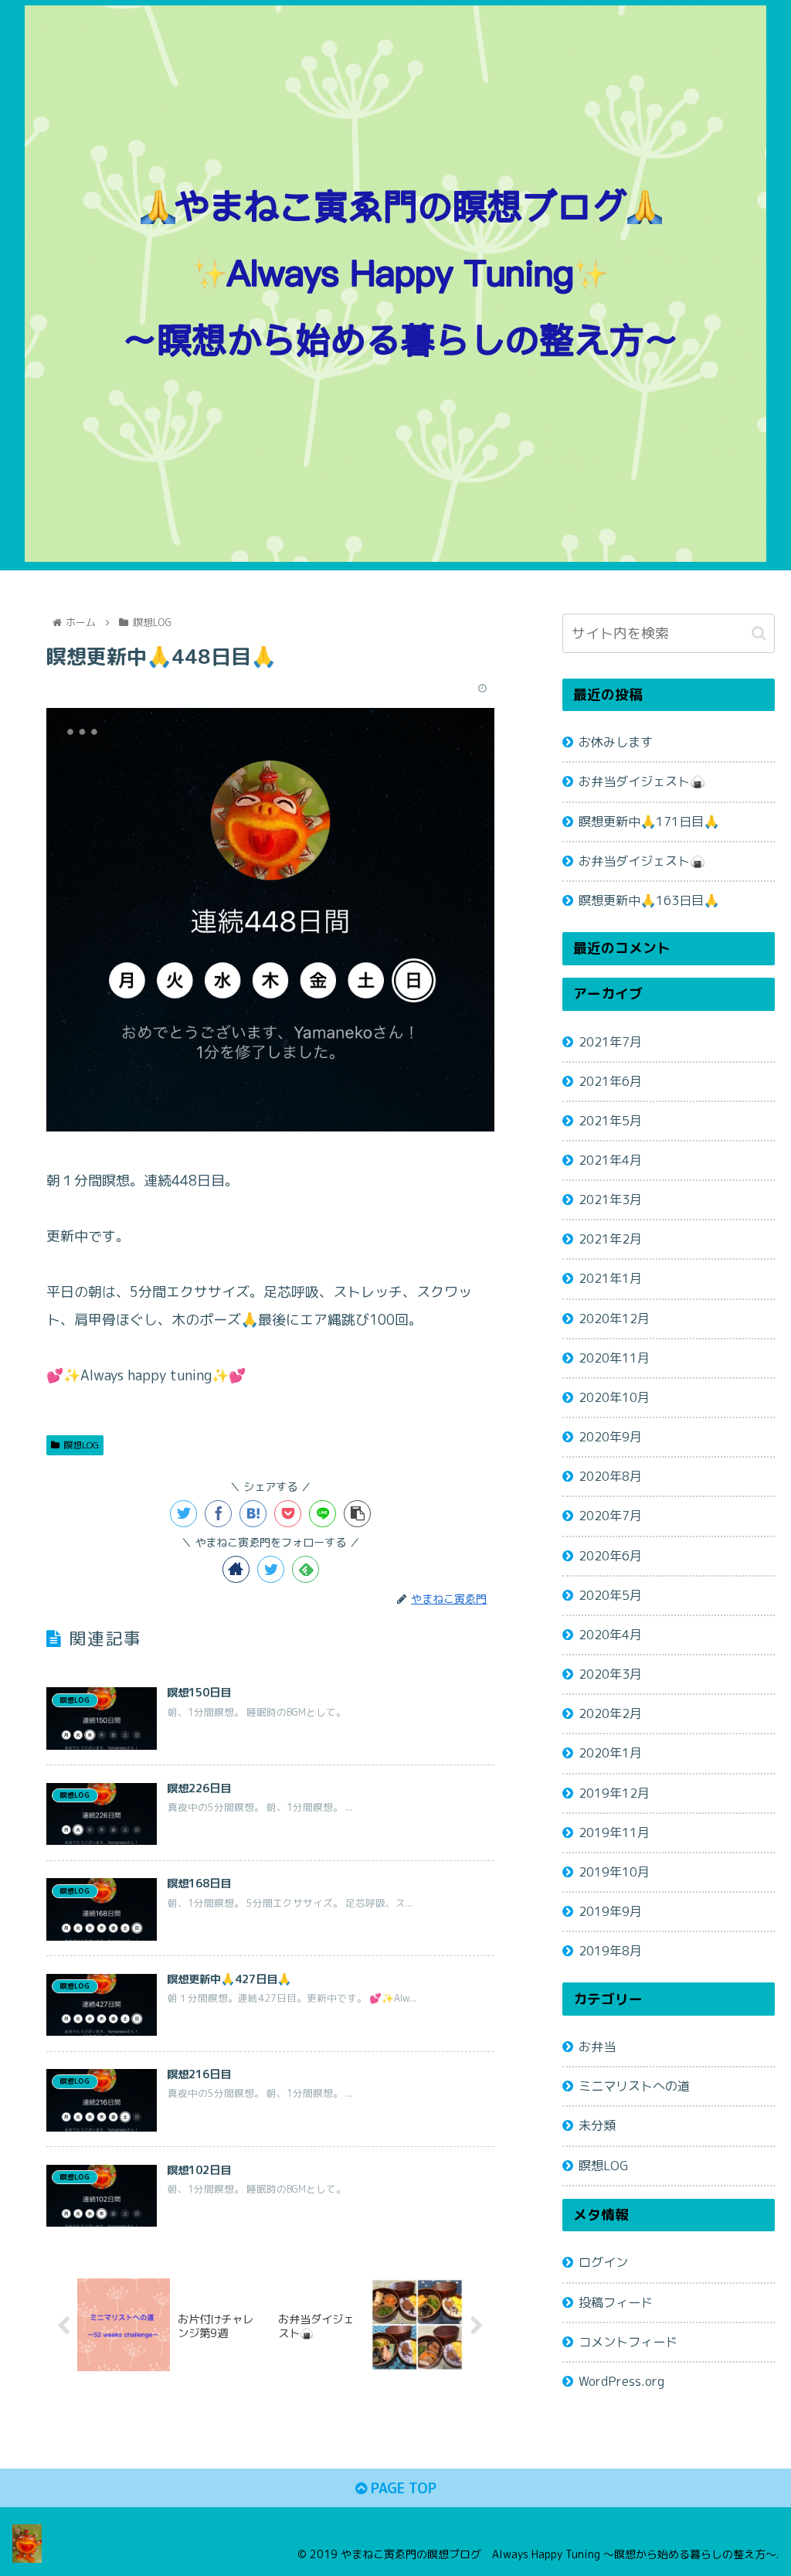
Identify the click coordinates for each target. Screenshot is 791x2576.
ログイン (603, 2262)
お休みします (616, 742)
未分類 (597, 2125)
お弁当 (597, 2047)
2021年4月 (610, 1160)
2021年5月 (610, 1121)
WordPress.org (621, 2381)
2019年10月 (614, 1872)
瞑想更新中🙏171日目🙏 (649, 822)
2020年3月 (610, 1674)
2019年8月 (610, 1951)
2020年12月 (614, 1319)
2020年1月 (610, 1753)
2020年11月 (614, 1358)
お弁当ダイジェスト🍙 (642, 781)
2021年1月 (610, 1278)
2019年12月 (614, 1793)
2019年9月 (610, 1911)
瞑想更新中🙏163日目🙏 (649, 900)
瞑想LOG (81, 1445)
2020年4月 (610, 1635)
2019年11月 (614, 1832)
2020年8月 (610, 1476)
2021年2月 (610, 1239)
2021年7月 (610, 1042)
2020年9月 (610, 1437)
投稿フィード (616, 2302)
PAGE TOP (402, 2488)
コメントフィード (628, 2342)
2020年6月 (610, 1556)
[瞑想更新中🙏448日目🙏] (253, 1514)
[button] (759, 633)
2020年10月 (614, 1397)
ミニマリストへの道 (634, 2086)
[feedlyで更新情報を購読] (306, 1569)
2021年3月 (610, 1200)
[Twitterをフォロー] (271, 1569)
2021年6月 (610, 1081)
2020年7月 (610, 1516)
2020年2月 (610, 1713)
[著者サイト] (236, 1569)
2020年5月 (610, 1595)
